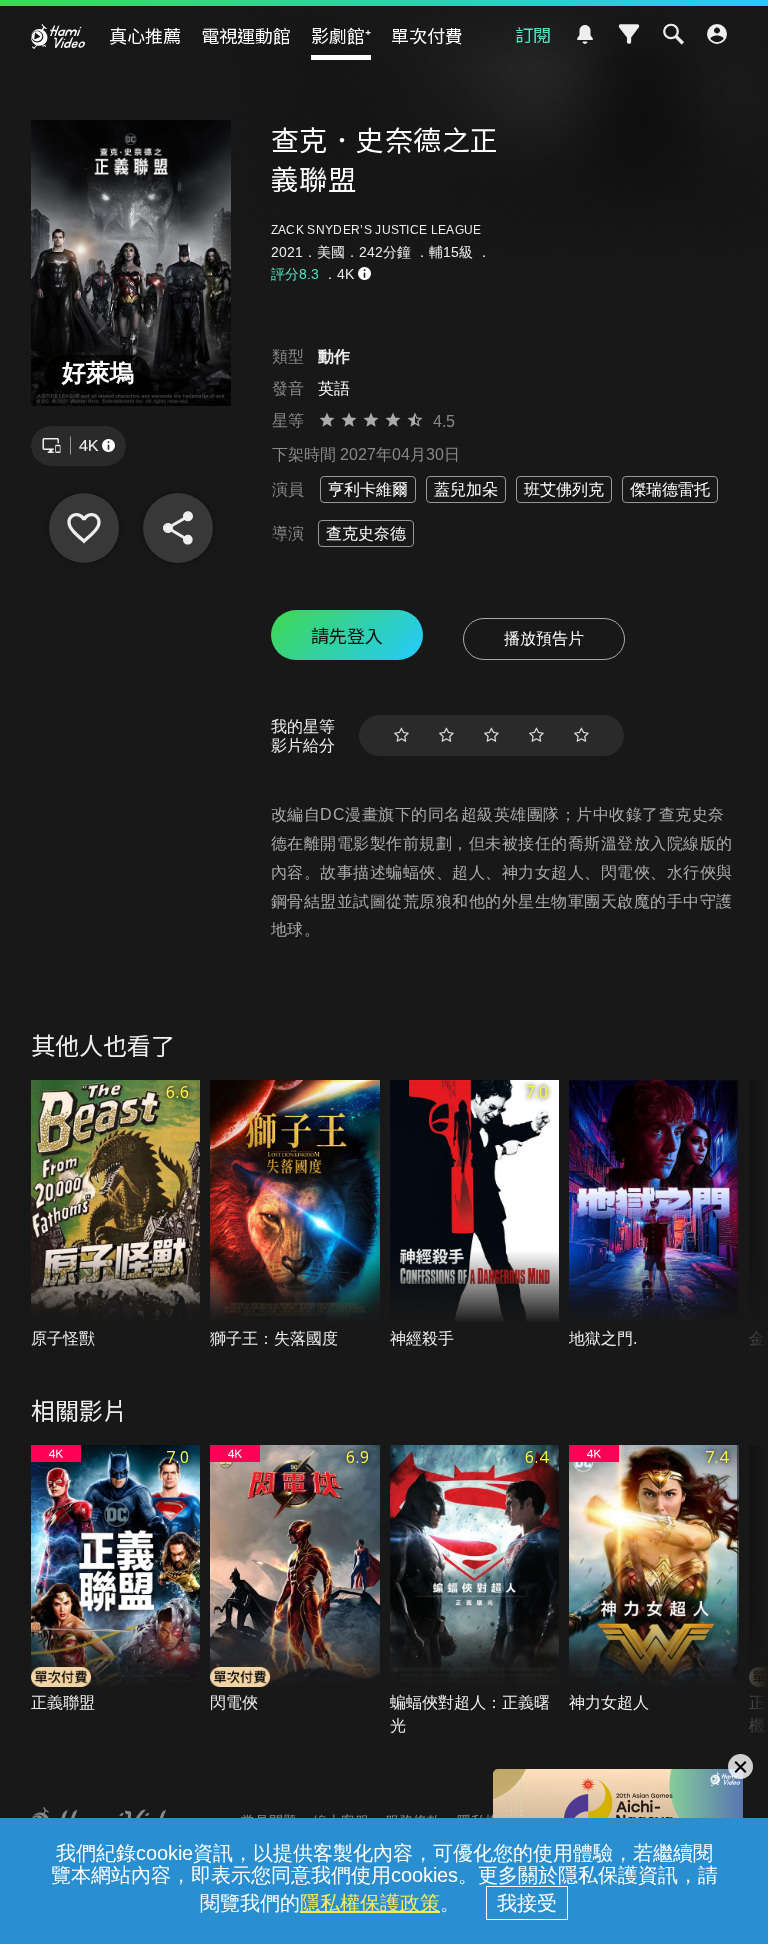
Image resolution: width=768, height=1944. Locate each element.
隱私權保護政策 (370, 1903)
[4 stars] (536, 735)
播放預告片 (544, 638)
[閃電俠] (295, 1580)
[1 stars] (401, 735)
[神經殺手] (475, 1215)
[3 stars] (491, 735)
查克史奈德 (366, 533)
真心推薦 (145, 35)
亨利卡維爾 (368, 489)
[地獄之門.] (654, 1215)
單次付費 (427, 35)
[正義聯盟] (116, 1580)
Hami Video (58, 36)
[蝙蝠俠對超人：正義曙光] (475, 1591)
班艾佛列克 (564, 489)
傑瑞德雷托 (670, 489)
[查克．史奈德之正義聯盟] (84, 528)
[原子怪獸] (116, 1215)
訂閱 (533, 34)
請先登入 (347, 635)
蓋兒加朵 (466, 489)
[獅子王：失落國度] (295, 1215)
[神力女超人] (654, 1580)
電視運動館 (246, 35)
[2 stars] (446, 735)
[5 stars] (581, 735)
